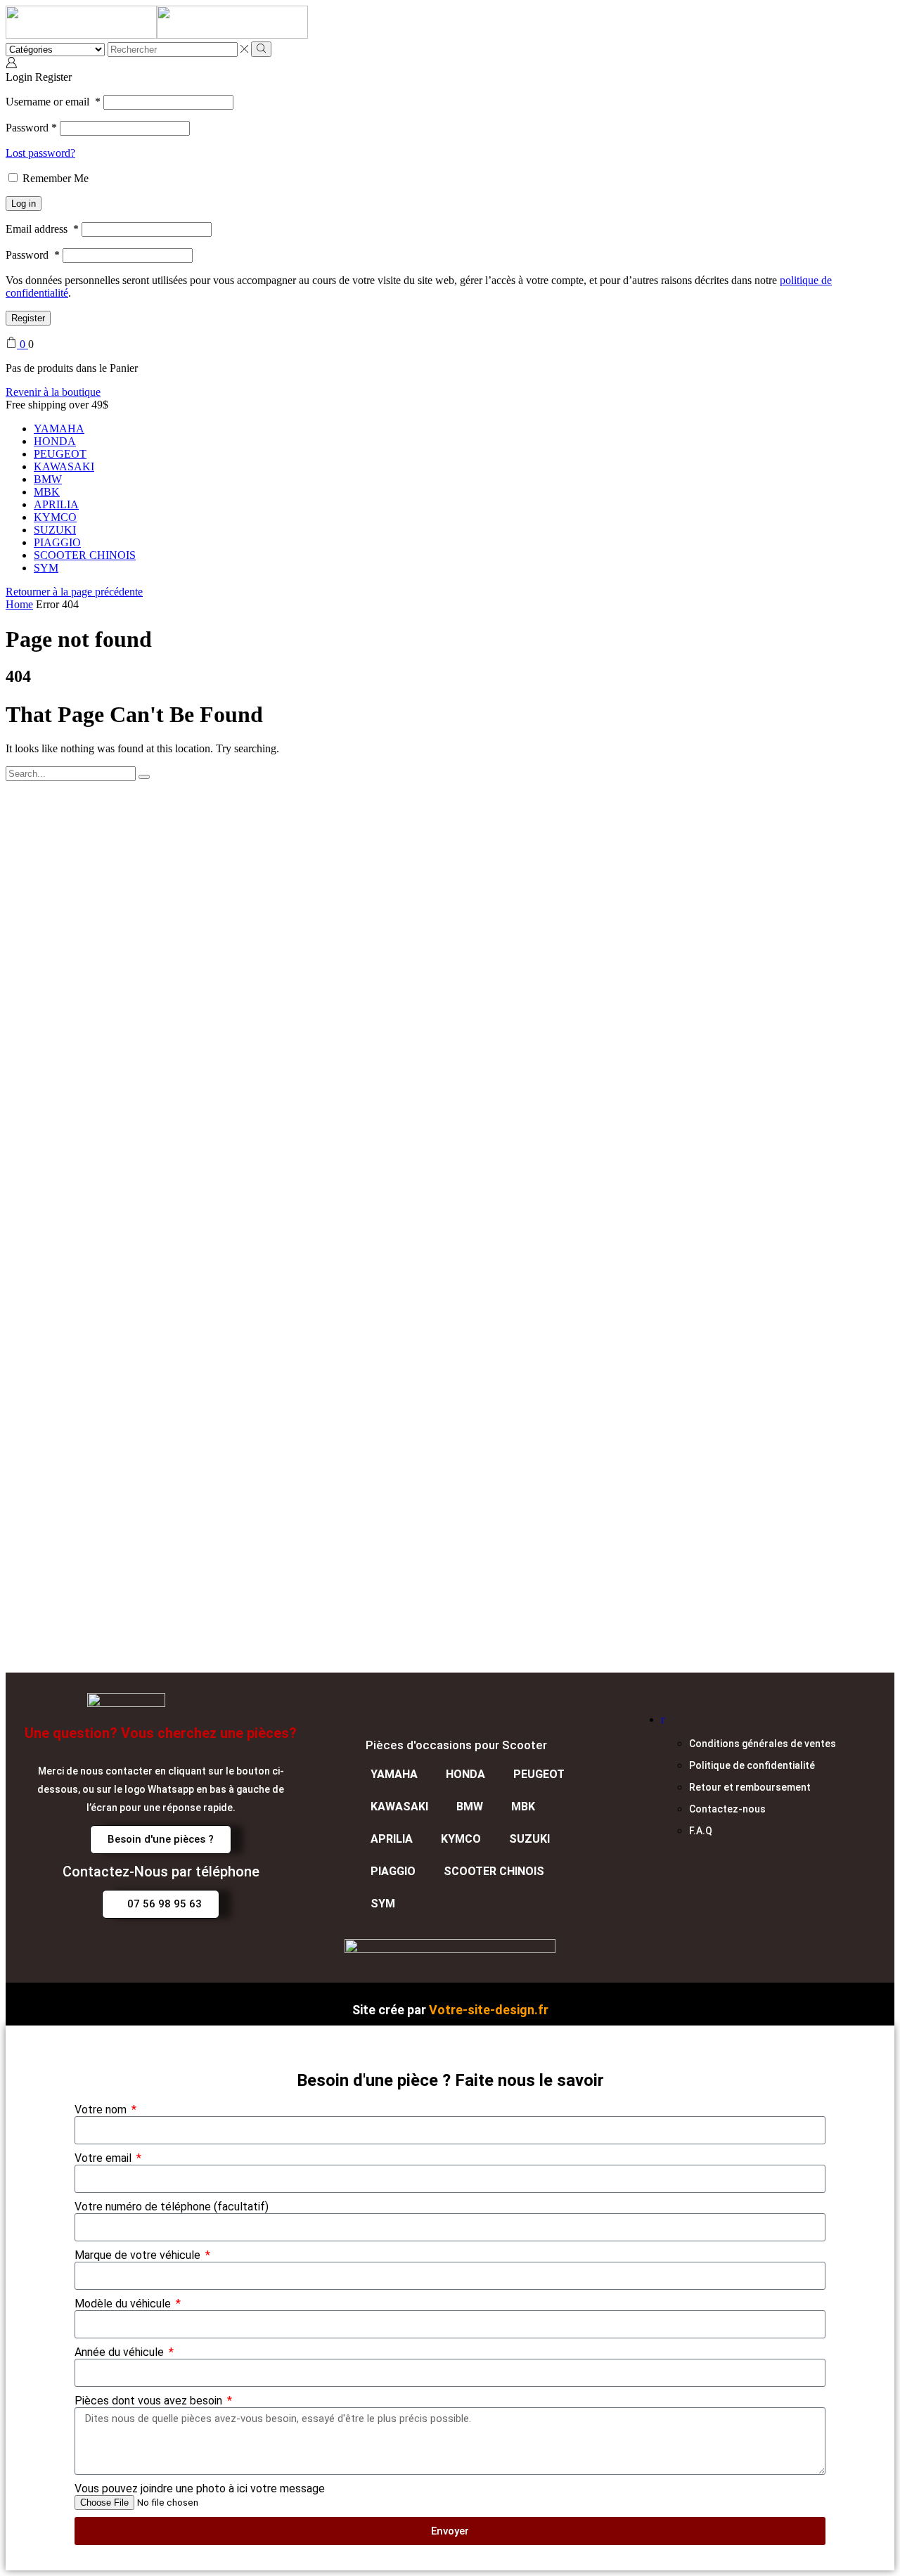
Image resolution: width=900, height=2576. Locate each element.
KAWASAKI (64, 466)
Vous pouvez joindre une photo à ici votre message (200, 2488)
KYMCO (55, 517)
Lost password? (40, 153)
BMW (48, 479)
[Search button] (261, 49)
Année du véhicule (121, 2352)
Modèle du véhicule (124, 2304)
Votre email (104, 2158)
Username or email (53, 102)
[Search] (144, 777)
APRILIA (56, 504)
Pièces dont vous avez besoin (150, 2401)
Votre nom (102, 2110)
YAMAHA (59, 429)
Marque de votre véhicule (139, 2255)
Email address (42, 229)
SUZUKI (55, 530)
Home (19, 604)
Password (31, 128)
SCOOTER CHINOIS (85, 555)
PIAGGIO (57, 542)
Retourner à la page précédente (74, 592)
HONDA (55, 441)
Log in (24, 204)
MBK (47, 492)
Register (28, 318)
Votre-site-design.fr (489, 2010)
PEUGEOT (60, 454)
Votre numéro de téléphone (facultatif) (172, 2207)
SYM (46, 568)
